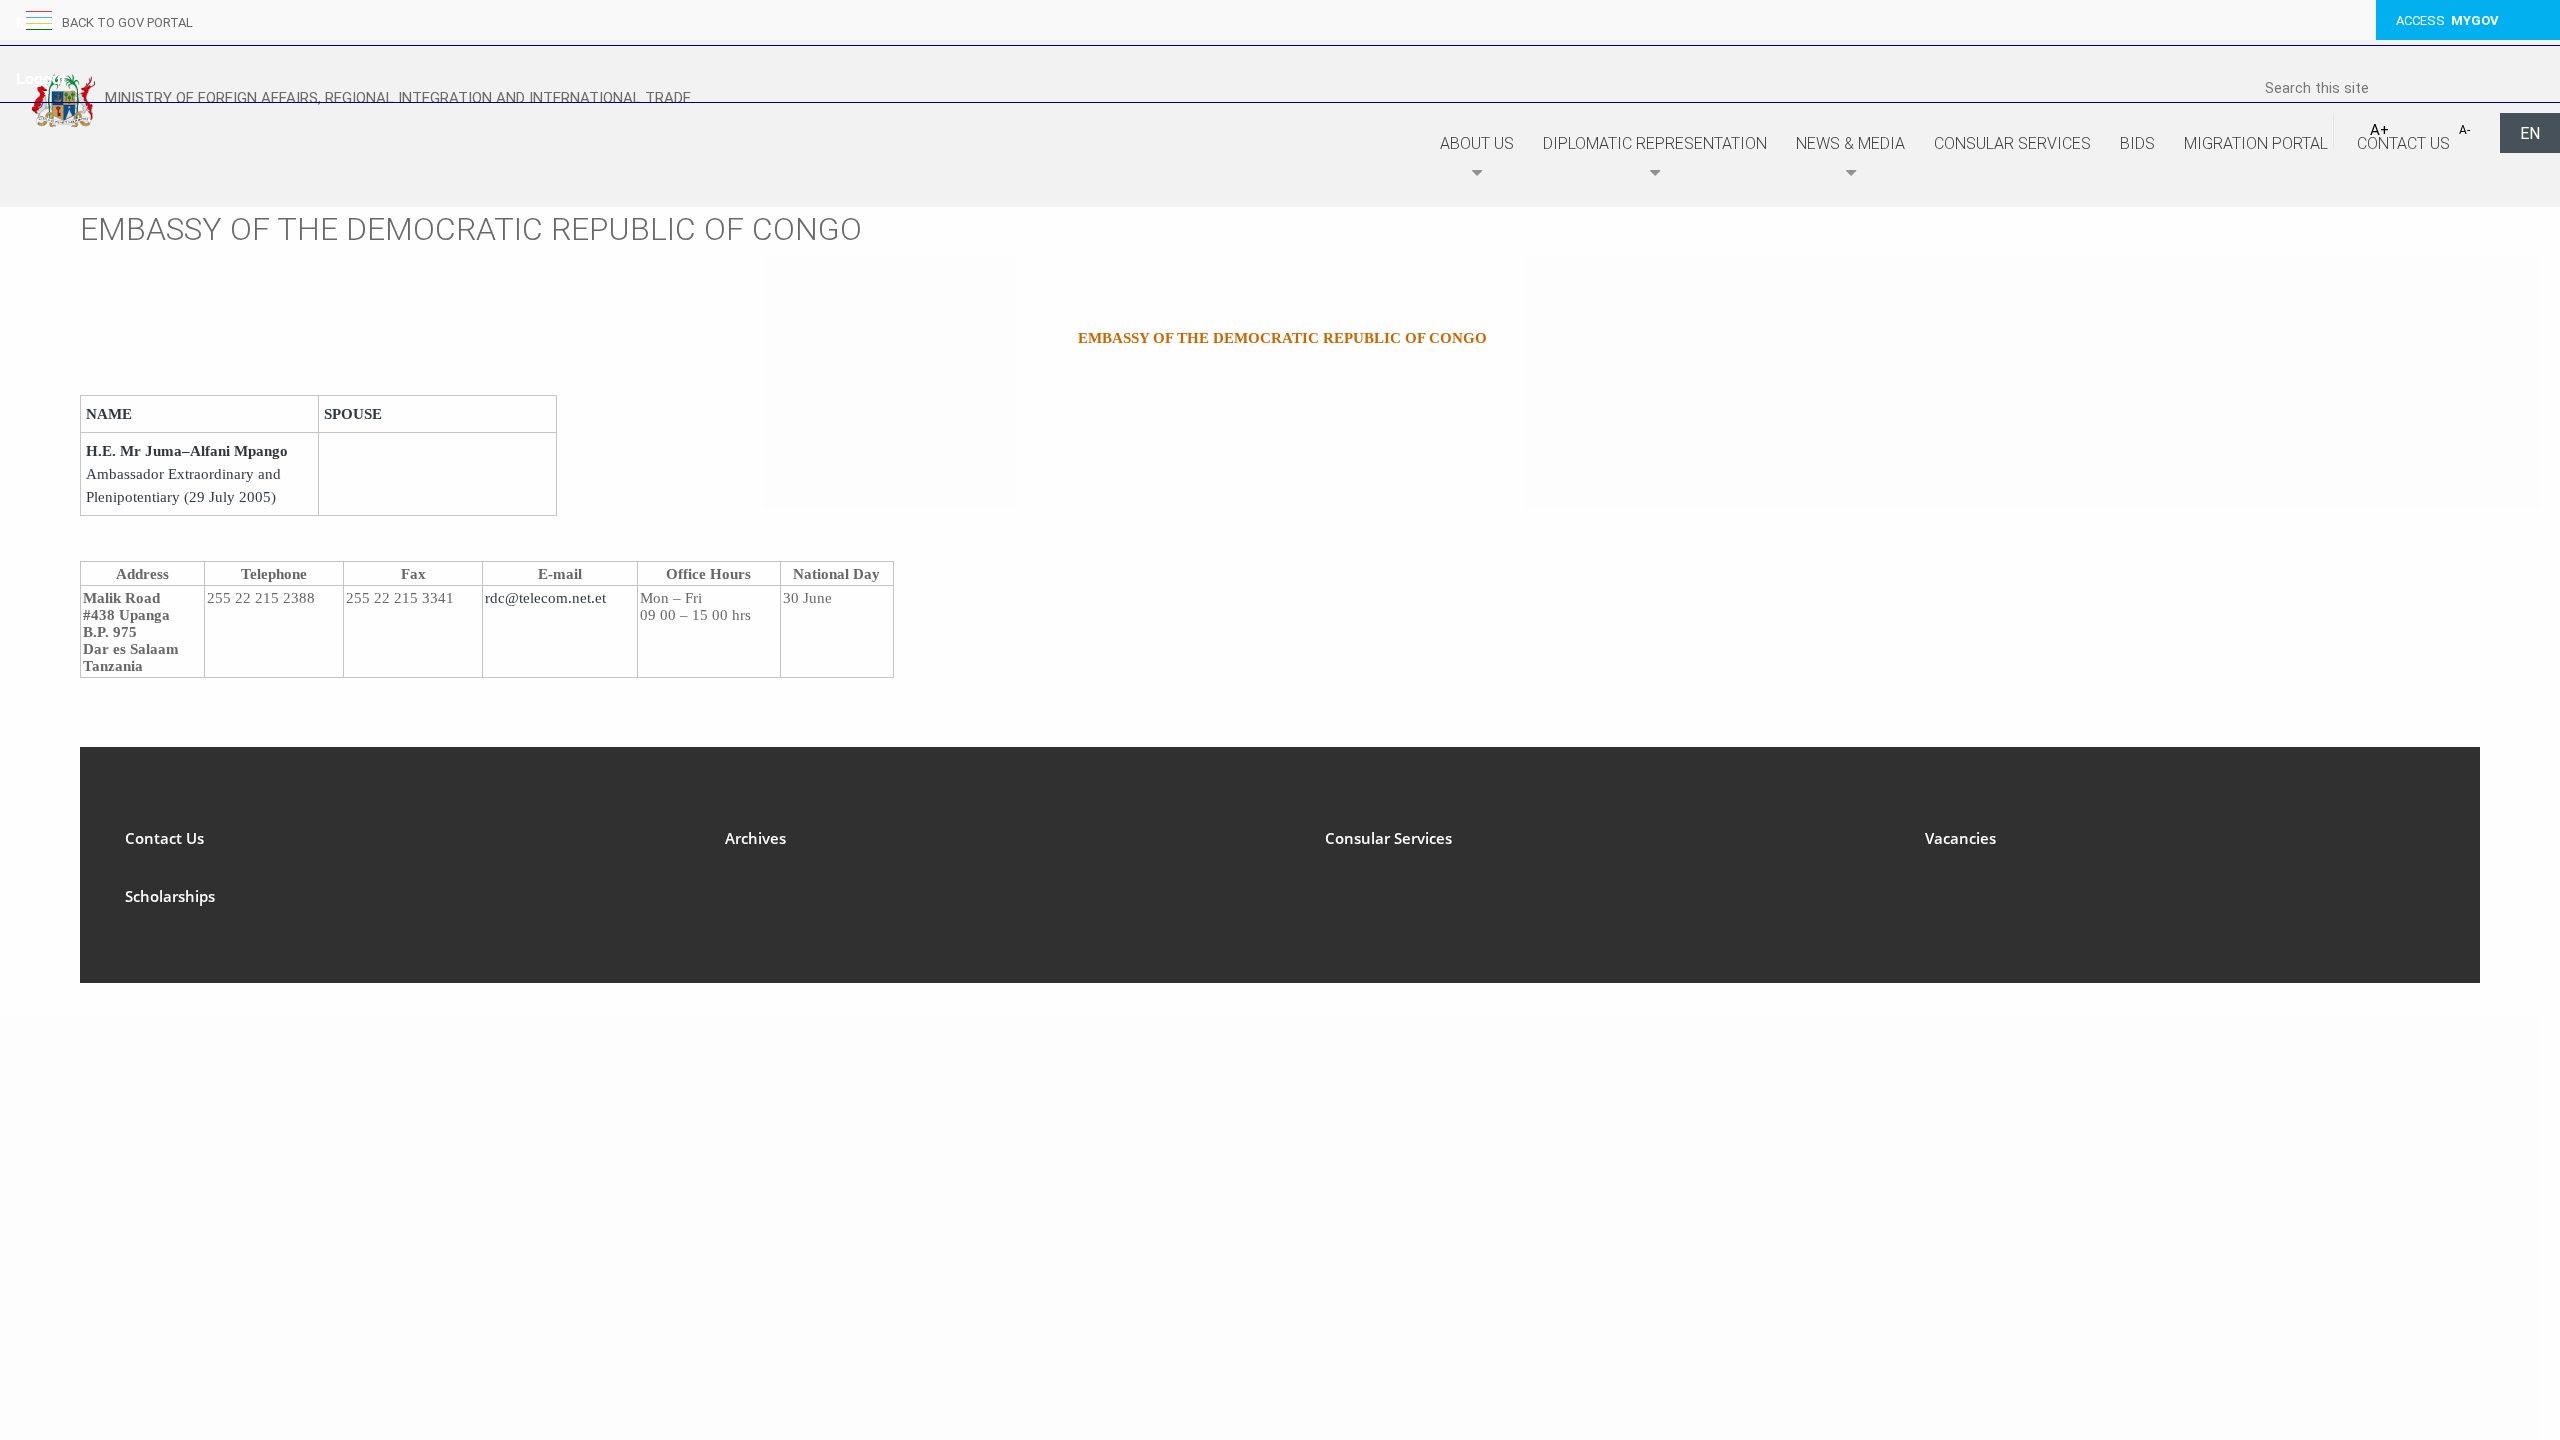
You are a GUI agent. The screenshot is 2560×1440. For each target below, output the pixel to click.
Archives (755, 838)
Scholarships (170, 896)
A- (2464, 130)
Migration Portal (2256, 143)
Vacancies (1960, 838)
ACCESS (2447, 20)
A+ (2379, 130)
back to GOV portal (127, 22)
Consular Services (2012, 143)
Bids (2137, 143)
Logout (41, 78)
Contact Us (2403, 143)
